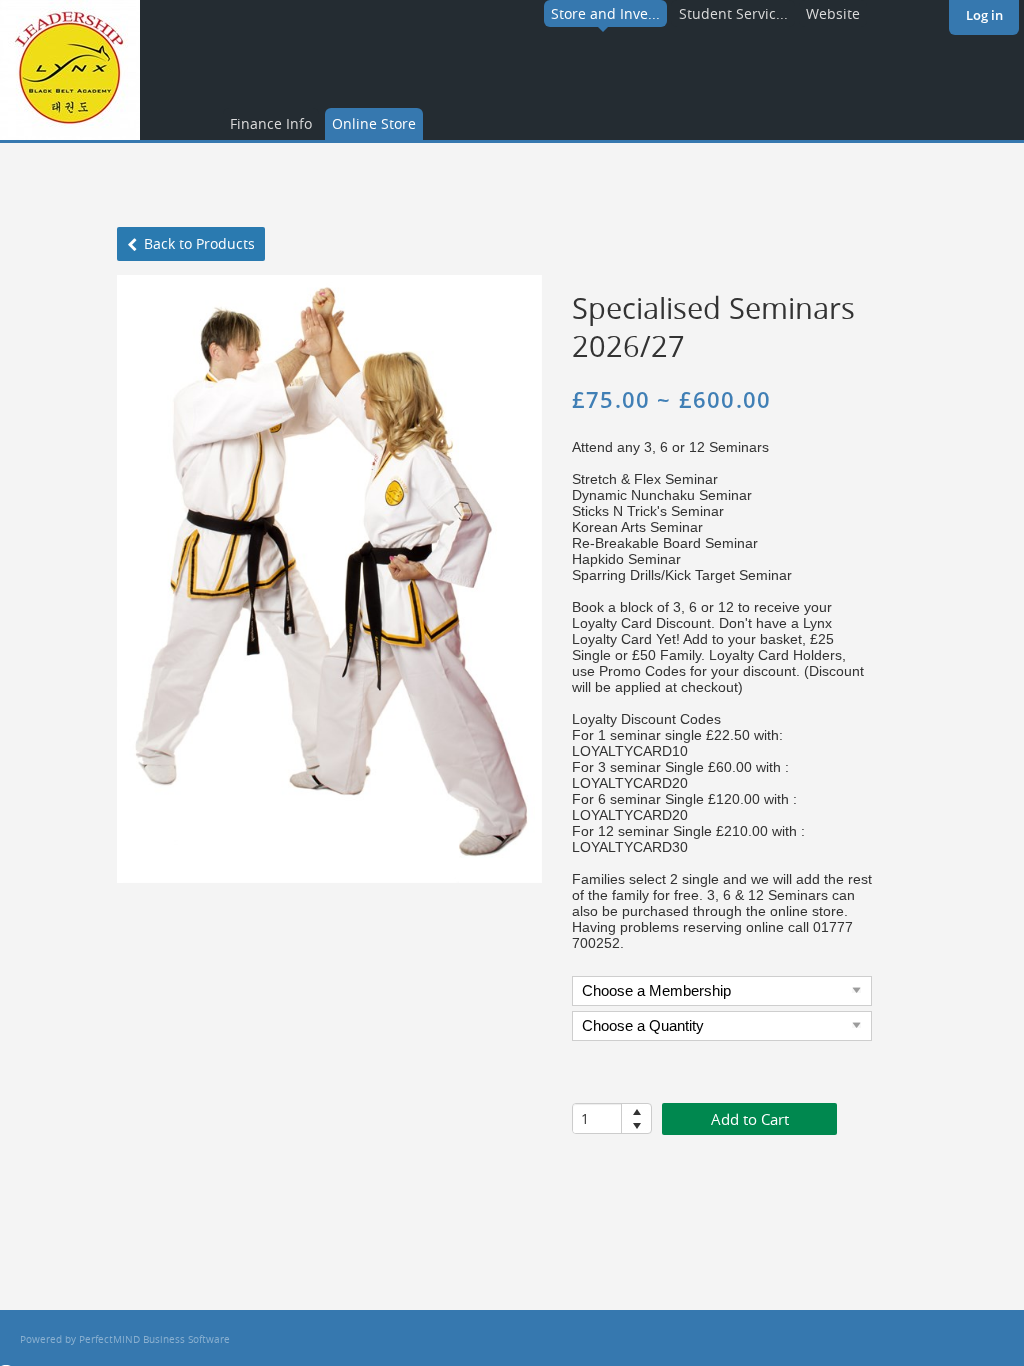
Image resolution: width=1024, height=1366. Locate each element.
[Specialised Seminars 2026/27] (329, 579)
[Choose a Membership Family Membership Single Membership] (722, 993)
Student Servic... (733, 13)
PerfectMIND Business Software (154, 1339)
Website (833, 13)
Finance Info (271, 123)
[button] (636, 1111)
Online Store (374, 123)
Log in (984, 15)
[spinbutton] (597, 1118)
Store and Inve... (605, 13)
